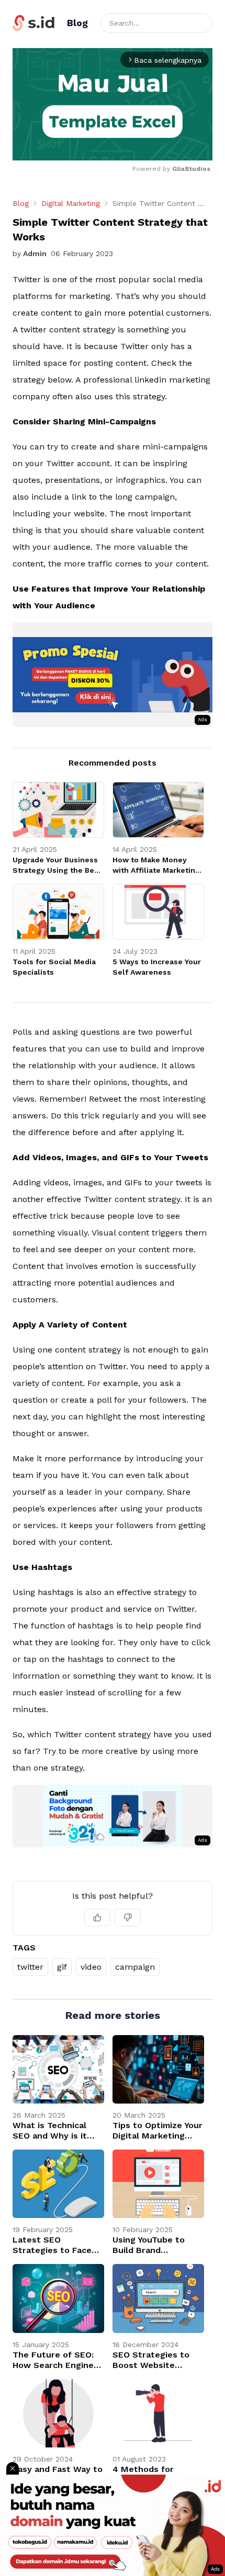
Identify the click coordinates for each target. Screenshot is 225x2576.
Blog (21, 203)
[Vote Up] (97, 1917)
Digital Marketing (71, 203)
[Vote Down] (128, 1917)
